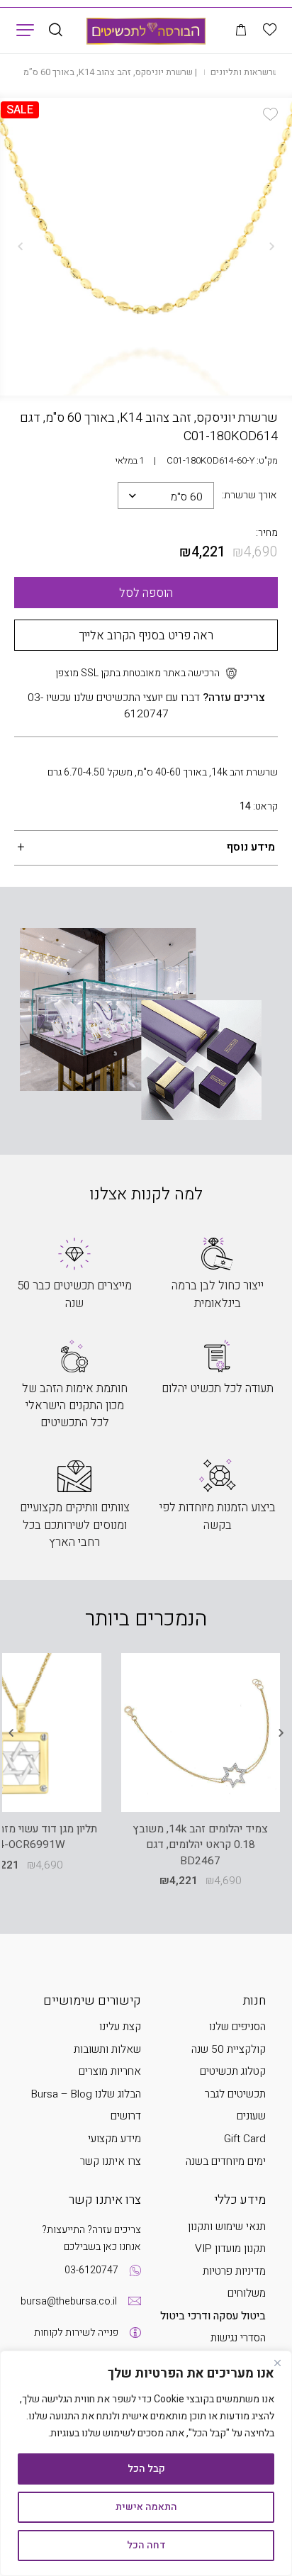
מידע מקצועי (114, 2139)
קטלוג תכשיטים (233, 2072)
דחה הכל (146, 2545)
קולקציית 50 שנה (229, 2050)
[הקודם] (271, 247)
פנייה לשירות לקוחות (76, 2333)
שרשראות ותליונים (245, 72)
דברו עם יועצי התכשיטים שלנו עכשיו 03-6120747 (146, 706)
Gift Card (245, 2139)
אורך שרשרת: (249, 495)
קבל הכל (146, 2469)
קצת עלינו (120, 2027)
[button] (270, 114)
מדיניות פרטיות (234, 2272)
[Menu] (25, 29)
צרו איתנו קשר (111, 2162)
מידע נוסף (251, 847)
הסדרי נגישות (238, 2338)
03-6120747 (91, 2270)
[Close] (277, 2363)
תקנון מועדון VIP (230, 2249)
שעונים (251, 2116)
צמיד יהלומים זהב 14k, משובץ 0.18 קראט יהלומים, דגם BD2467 (200, 1846)
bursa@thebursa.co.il (69, 2301)
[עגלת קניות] (241, 31)
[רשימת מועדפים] (270, 30)
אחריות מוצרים (110, 2072)
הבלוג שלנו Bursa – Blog (86, 2094)
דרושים (126, 2116)
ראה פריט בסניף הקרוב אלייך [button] (146, 635)
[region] (146, 2463)
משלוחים (247, 2294)
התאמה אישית (146, 2507)
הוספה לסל (146, 593)
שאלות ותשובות (107, 2050)
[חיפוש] (56, 31)
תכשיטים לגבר (235, 2094)
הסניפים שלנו (237, 2027)
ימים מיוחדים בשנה (226, 2162)
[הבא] (21, 247)
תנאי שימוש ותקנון (227, 2227)
